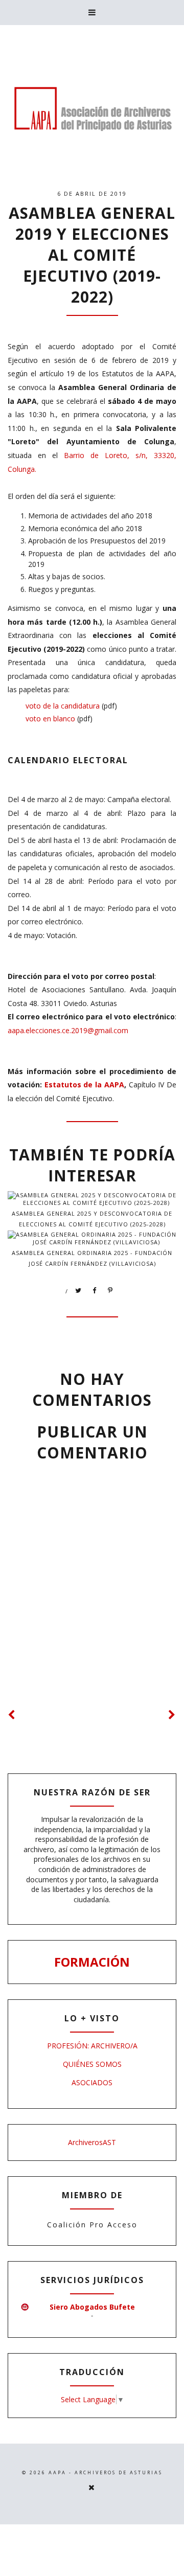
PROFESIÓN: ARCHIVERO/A (92, 2046)
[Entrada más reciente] (12, 1715)
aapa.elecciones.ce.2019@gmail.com (68, 1030)
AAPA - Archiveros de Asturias (106, 2472)
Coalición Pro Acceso (92, 2225)
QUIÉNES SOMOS (92, 2064)
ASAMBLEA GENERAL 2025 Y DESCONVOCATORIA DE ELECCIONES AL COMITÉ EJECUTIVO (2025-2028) (92, 1219)
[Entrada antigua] (172, 1715)
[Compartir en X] (79, 1291)
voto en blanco (50, 719)
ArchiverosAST (92, 2142)
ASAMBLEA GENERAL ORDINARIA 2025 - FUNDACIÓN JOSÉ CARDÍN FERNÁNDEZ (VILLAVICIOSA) (92, 1258)
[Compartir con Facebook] (95, 1291)
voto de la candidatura (63, 706)
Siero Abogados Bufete (92, 2307)
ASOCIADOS (92, 2082)
